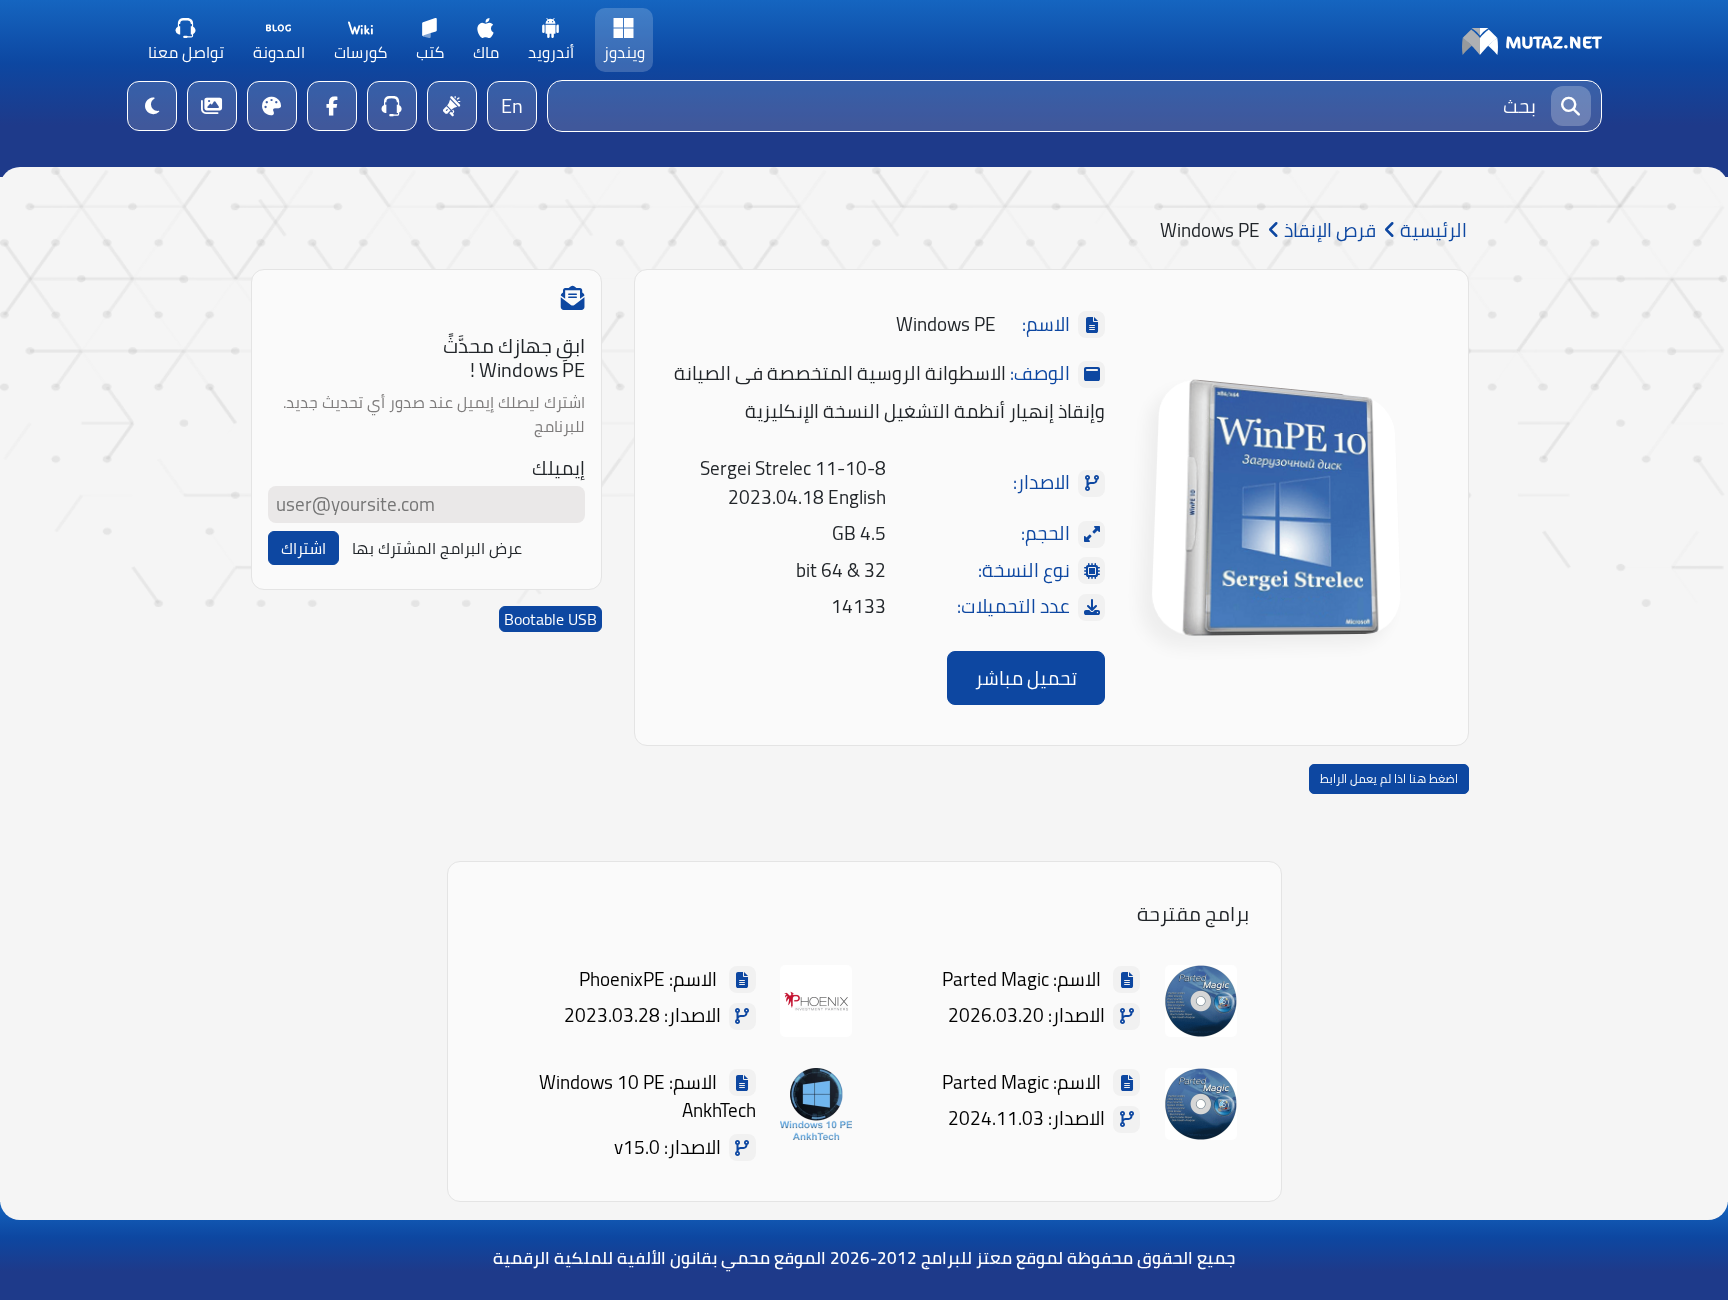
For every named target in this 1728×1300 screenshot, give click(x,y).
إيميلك (558, 468)
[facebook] (332, 106)
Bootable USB (550, 619)
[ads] (452, 106)
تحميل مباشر (1026, 678)
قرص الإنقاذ (1328, 230)
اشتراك (303, 548)
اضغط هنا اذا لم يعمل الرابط (1389, 778)
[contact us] (392, 106)
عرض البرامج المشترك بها (437, 548)
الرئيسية (1431, 230)
